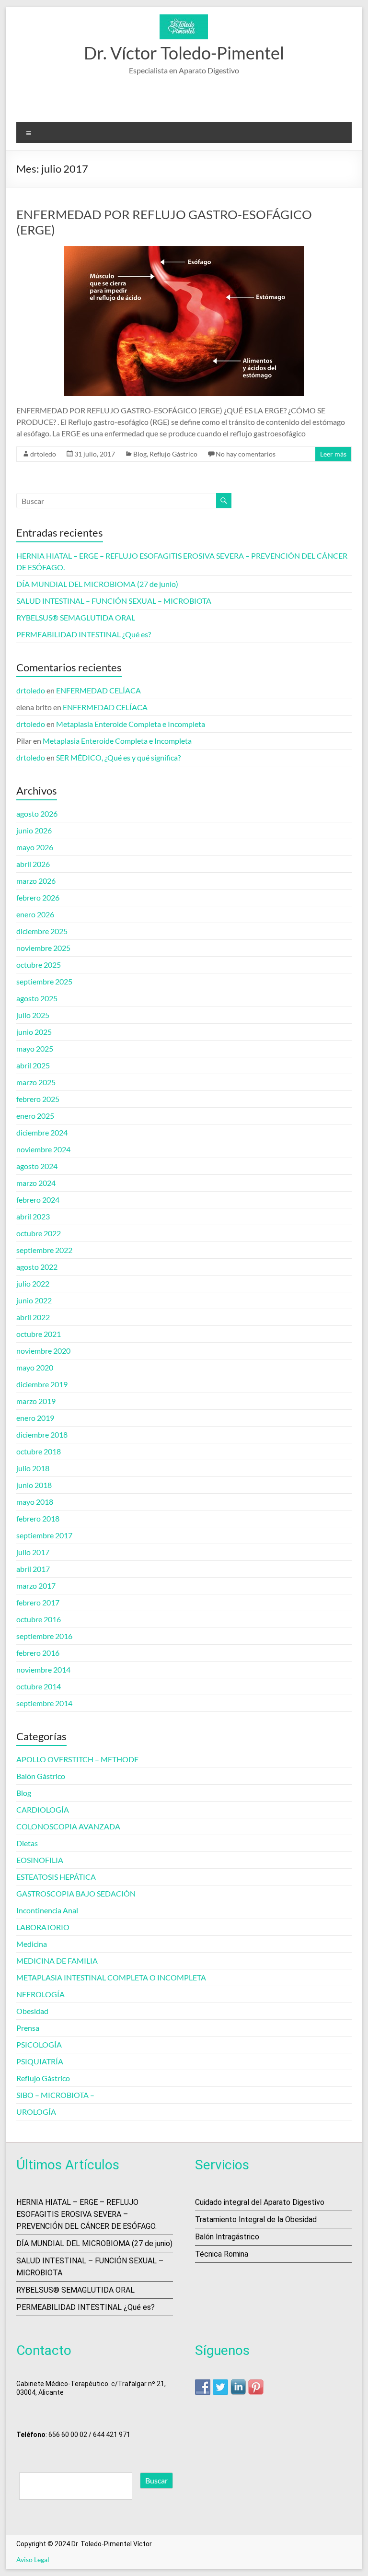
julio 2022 (33, 1283)
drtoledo (43, 454)
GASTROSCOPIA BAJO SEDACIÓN (76, 1893)
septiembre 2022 (44, 1250)
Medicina (32, 1944)
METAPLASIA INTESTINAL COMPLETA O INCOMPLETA (111, 1977)
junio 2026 (34, 830)
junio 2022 (34, 1300)
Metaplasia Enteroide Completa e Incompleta (131, 724)
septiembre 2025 (44, 981)
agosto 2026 (37, 814)
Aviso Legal (33, 2559)
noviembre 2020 (43, 1351)
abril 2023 (33, 1216)
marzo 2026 (36, 881)
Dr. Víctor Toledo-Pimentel (184, 53)
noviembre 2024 (43, 1149)
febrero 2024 (38, 1200)
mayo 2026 (35, 847)
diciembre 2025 (42, 931)
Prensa (28, 2028)
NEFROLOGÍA (40, 1994)
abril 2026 (33, 864)
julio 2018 (33, 1468)
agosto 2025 (37, 998)
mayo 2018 (35, 1502)
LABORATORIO (43, 1927)
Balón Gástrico (41, 1776)
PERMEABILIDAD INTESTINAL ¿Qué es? (84, 634)
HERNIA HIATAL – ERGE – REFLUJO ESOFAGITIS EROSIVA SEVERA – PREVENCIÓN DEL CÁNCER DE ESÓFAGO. (86, 2214)
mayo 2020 (35, 1367)
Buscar (156, 2480)
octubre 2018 (39, 1451)
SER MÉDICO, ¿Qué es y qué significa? (118, 757)
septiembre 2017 (44, 1535)
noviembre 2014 (43, 1669)
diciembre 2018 (42, 1434)
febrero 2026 (38, 897)
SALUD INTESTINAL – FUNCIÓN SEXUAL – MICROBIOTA (114, 601)
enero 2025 (35, 1116)
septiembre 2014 (44, 1703)
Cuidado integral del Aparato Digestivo (260, 2202)
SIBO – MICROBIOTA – (55, 2095)
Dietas (27, 1843)
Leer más (333, 454)
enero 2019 (35, 1418)
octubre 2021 (39, 1334)
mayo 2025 (35, 1048)
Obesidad (32, 2011)
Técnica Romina (222, 2254)
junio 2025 (34, 1032)
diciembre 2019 (42, 1384)
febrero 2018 (38, 1518)
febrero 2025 (38, 1099)
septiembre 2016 (44, 1636)
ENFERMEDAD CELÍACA (98, 690)
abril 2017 (33, 1569)
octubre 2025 (39, 965)
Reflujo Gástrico (173, 454)
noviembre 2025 (43, 948)
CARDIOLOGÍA (43, 1809)
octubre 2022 (39, 1233)
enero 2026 (35, 914)
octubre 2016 (39, 1619)
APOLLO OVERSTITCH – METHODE (77, 1759)
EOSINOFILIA (40, 1860)
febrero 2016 (38, 1653)
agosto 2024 (37, 1166)
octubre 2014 (39, 1686)
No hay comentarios (246, 454)
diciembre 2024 (42, 1132)
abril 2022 (33, 1317)
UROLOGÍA (36, 2112)
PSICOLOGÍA (39, 2044)
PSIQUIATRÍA (40, 2061)
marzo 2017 (36, 1586)
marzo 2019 (36, 1401)
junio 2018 (34, 1485)
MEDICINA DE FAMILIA (57, 1961)
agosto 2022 (37, 1267)
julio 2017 (33, 1552)
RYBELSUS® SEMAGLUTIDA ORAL (76, 617)
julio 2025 (33, 1015)
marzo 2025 (36, 1082)
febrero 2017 (38, 1602)
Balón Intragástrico (227, 2237)
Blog (140, 454)
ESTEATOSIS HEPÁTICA (56, 1877)
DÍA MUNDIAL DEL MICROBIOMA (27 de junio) (97, 584)
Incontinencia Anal (47, 1910)
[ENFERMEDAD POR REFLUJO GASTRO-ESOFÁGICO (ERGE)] (184, 251)
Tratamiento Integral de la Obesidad (256, 2219)
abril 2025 (33, 1065)
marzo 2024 (36, 1183)
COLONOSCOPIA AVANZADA (68, 1826)
